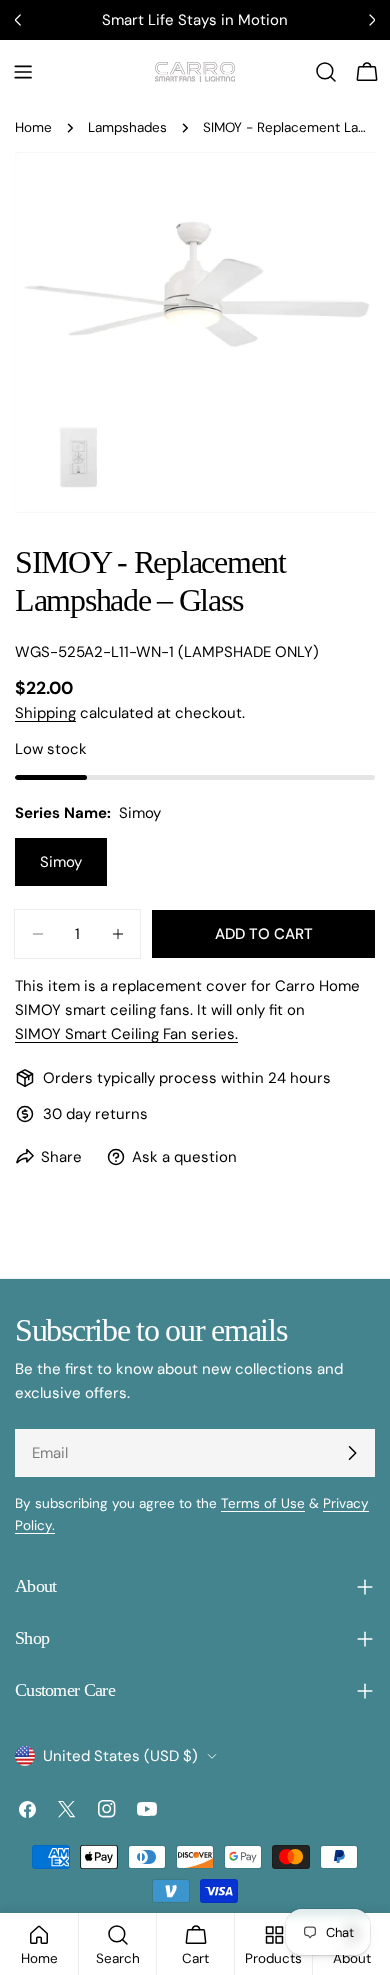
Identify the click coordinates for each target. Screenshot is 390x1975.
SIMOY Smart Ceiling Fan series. (126, 1034)
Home (33, 127)
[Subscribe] (352, 1453)
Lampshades (127, 127)
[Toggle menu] (23, 72)
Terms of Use (263, 1503)
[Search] (326, 72)
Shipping (45, 713)
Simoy (61, 862)
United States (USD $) (120, 1756)
